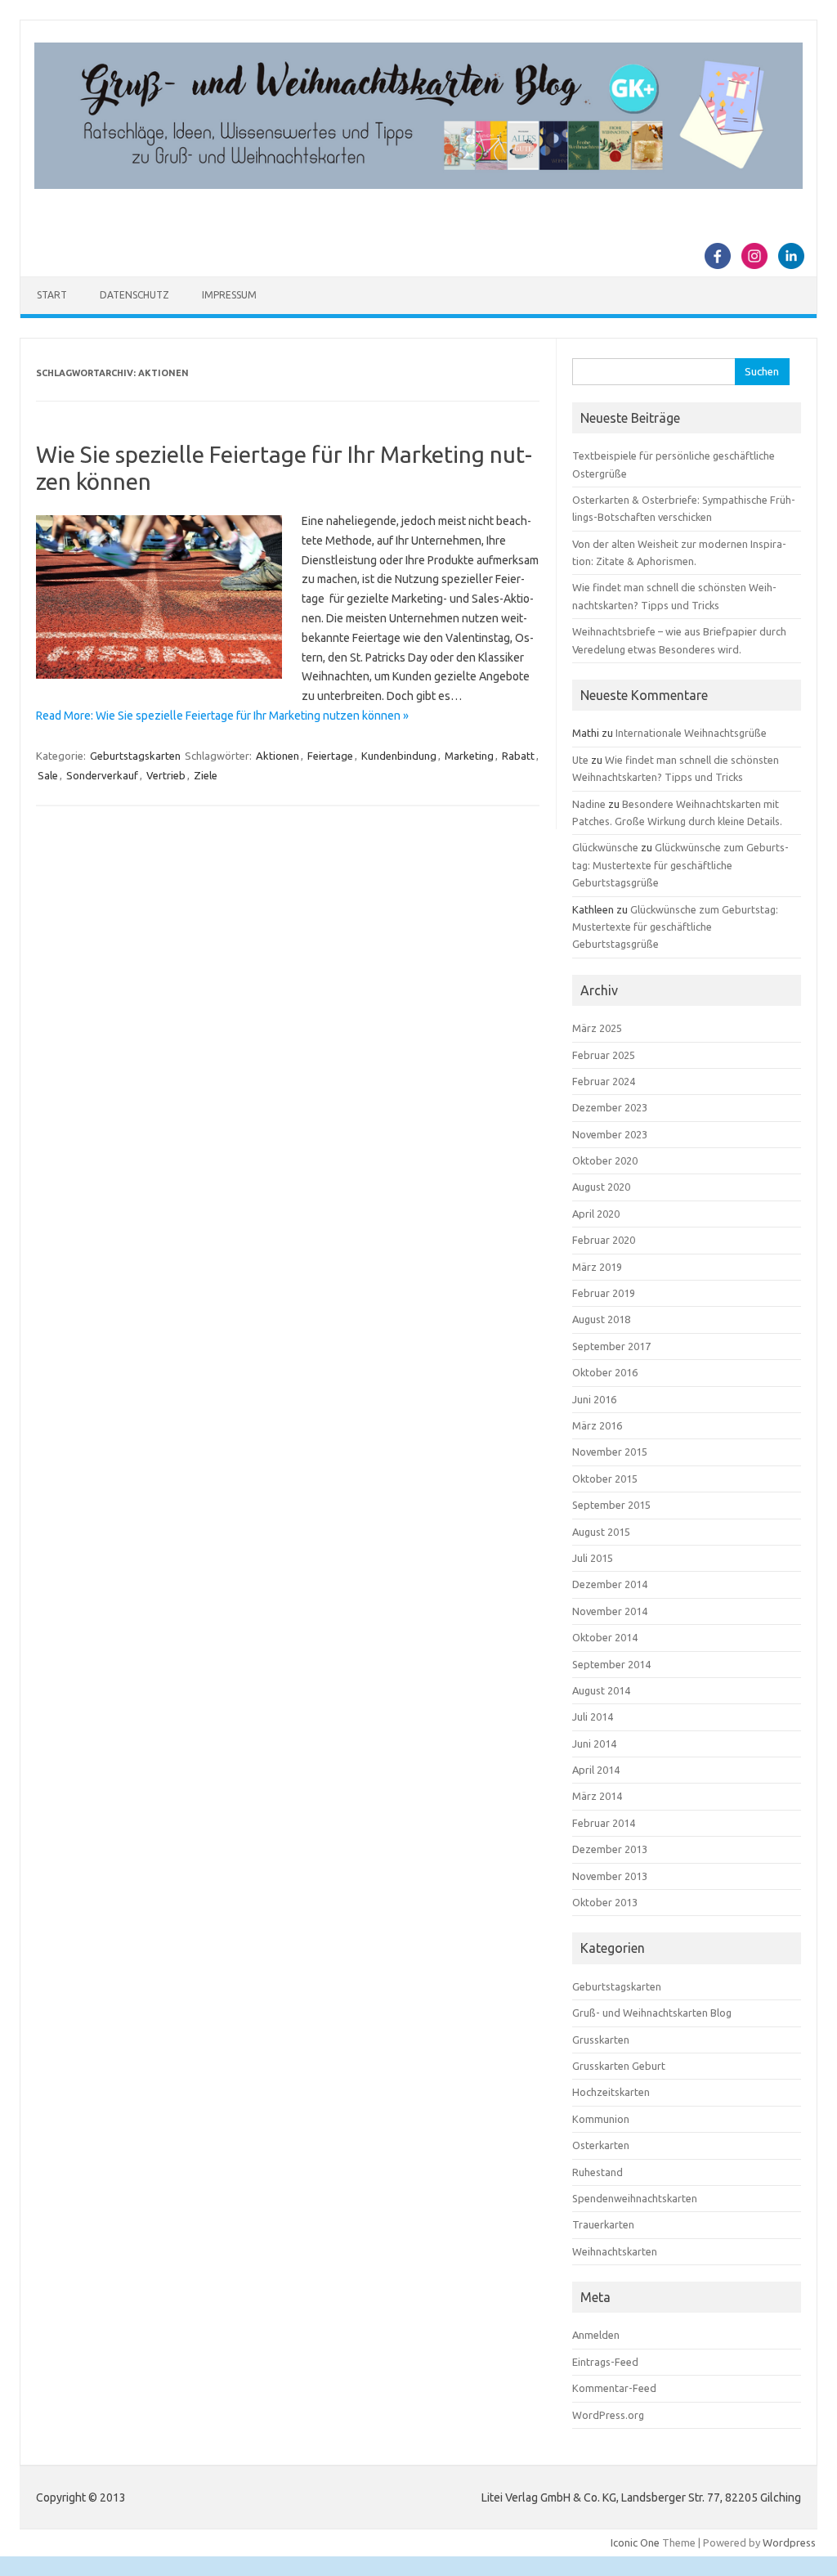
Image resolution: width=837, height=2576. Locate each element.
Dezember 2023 (610, 1107)
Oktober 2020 (605, 1160)
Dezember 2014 (610, 1584)
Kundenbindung (399, 756)
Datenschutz (134, 295)
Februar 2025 (604, 1055)
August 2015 (601, 1532)
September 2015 (611, 1505)
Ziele (206, 775)
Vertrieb (166, 775)
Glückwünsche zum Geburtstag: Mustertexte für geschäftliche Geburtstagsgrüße (680, 865)
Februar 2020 (604, 1240)
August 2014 (601, 1690)
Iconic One (635, 2542)
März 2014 (597, 1796)
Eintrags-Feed (605, 2362)
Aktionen (278, 756)
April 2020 (596, 1214)
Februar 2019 (604, 1293)
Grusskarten (601, 2040)
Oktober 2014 (605, 1637)
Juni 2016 (594, 1399)
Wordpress (789, 2542)
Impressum (229, 295)
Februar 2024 (604, 1081)
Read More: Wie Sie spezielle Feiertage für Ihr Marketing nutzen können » (222, 716)
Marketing (469, 756)
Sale (48, 775)
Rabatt (518, 756)
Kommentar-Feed (614, 2388)
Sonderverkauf (102, 775)
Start (52, 295)
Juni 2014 (594, 1744)
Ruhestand (598, 2172)
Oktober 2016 (605, 1372)
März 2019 (597, 1267)
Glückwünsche (605, 847)
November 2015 (610, 1452)
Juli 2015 (593, 1558)
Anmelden (596, 2335)
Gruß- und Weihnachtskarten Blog (652, 2013)
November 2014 (610, 1611)
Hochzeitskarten (611, 2092)
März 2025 (597, 1028)
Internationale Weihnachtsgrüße (691, 733)
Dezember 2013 (610, 1849)
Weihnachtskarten (615, 2251)
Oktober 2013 (605, 1902)
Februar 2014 (604, 1823)
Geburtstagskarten (135, 756)
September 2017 (611, 1346)
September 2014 (611, 1664)
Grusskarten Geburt (619, 2066)
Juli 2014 (593, 1717)
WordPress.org (608, 2415)
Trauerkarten (603, 2224)
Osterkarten (601, 2145)
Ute (580, 760)
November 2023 (610, 1134)
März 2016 (597, 1425)
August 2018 (601, 1319)
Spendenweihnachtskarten (635, 2198)
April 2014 (596, 1770)
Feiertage (330, 756)
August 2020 (601, 1187)
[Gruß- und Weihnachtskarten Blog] (418, 185)
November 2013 (610, 1876)
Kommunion (601, 2119)
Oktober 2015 (605, 1479)
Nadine (589, 804)
